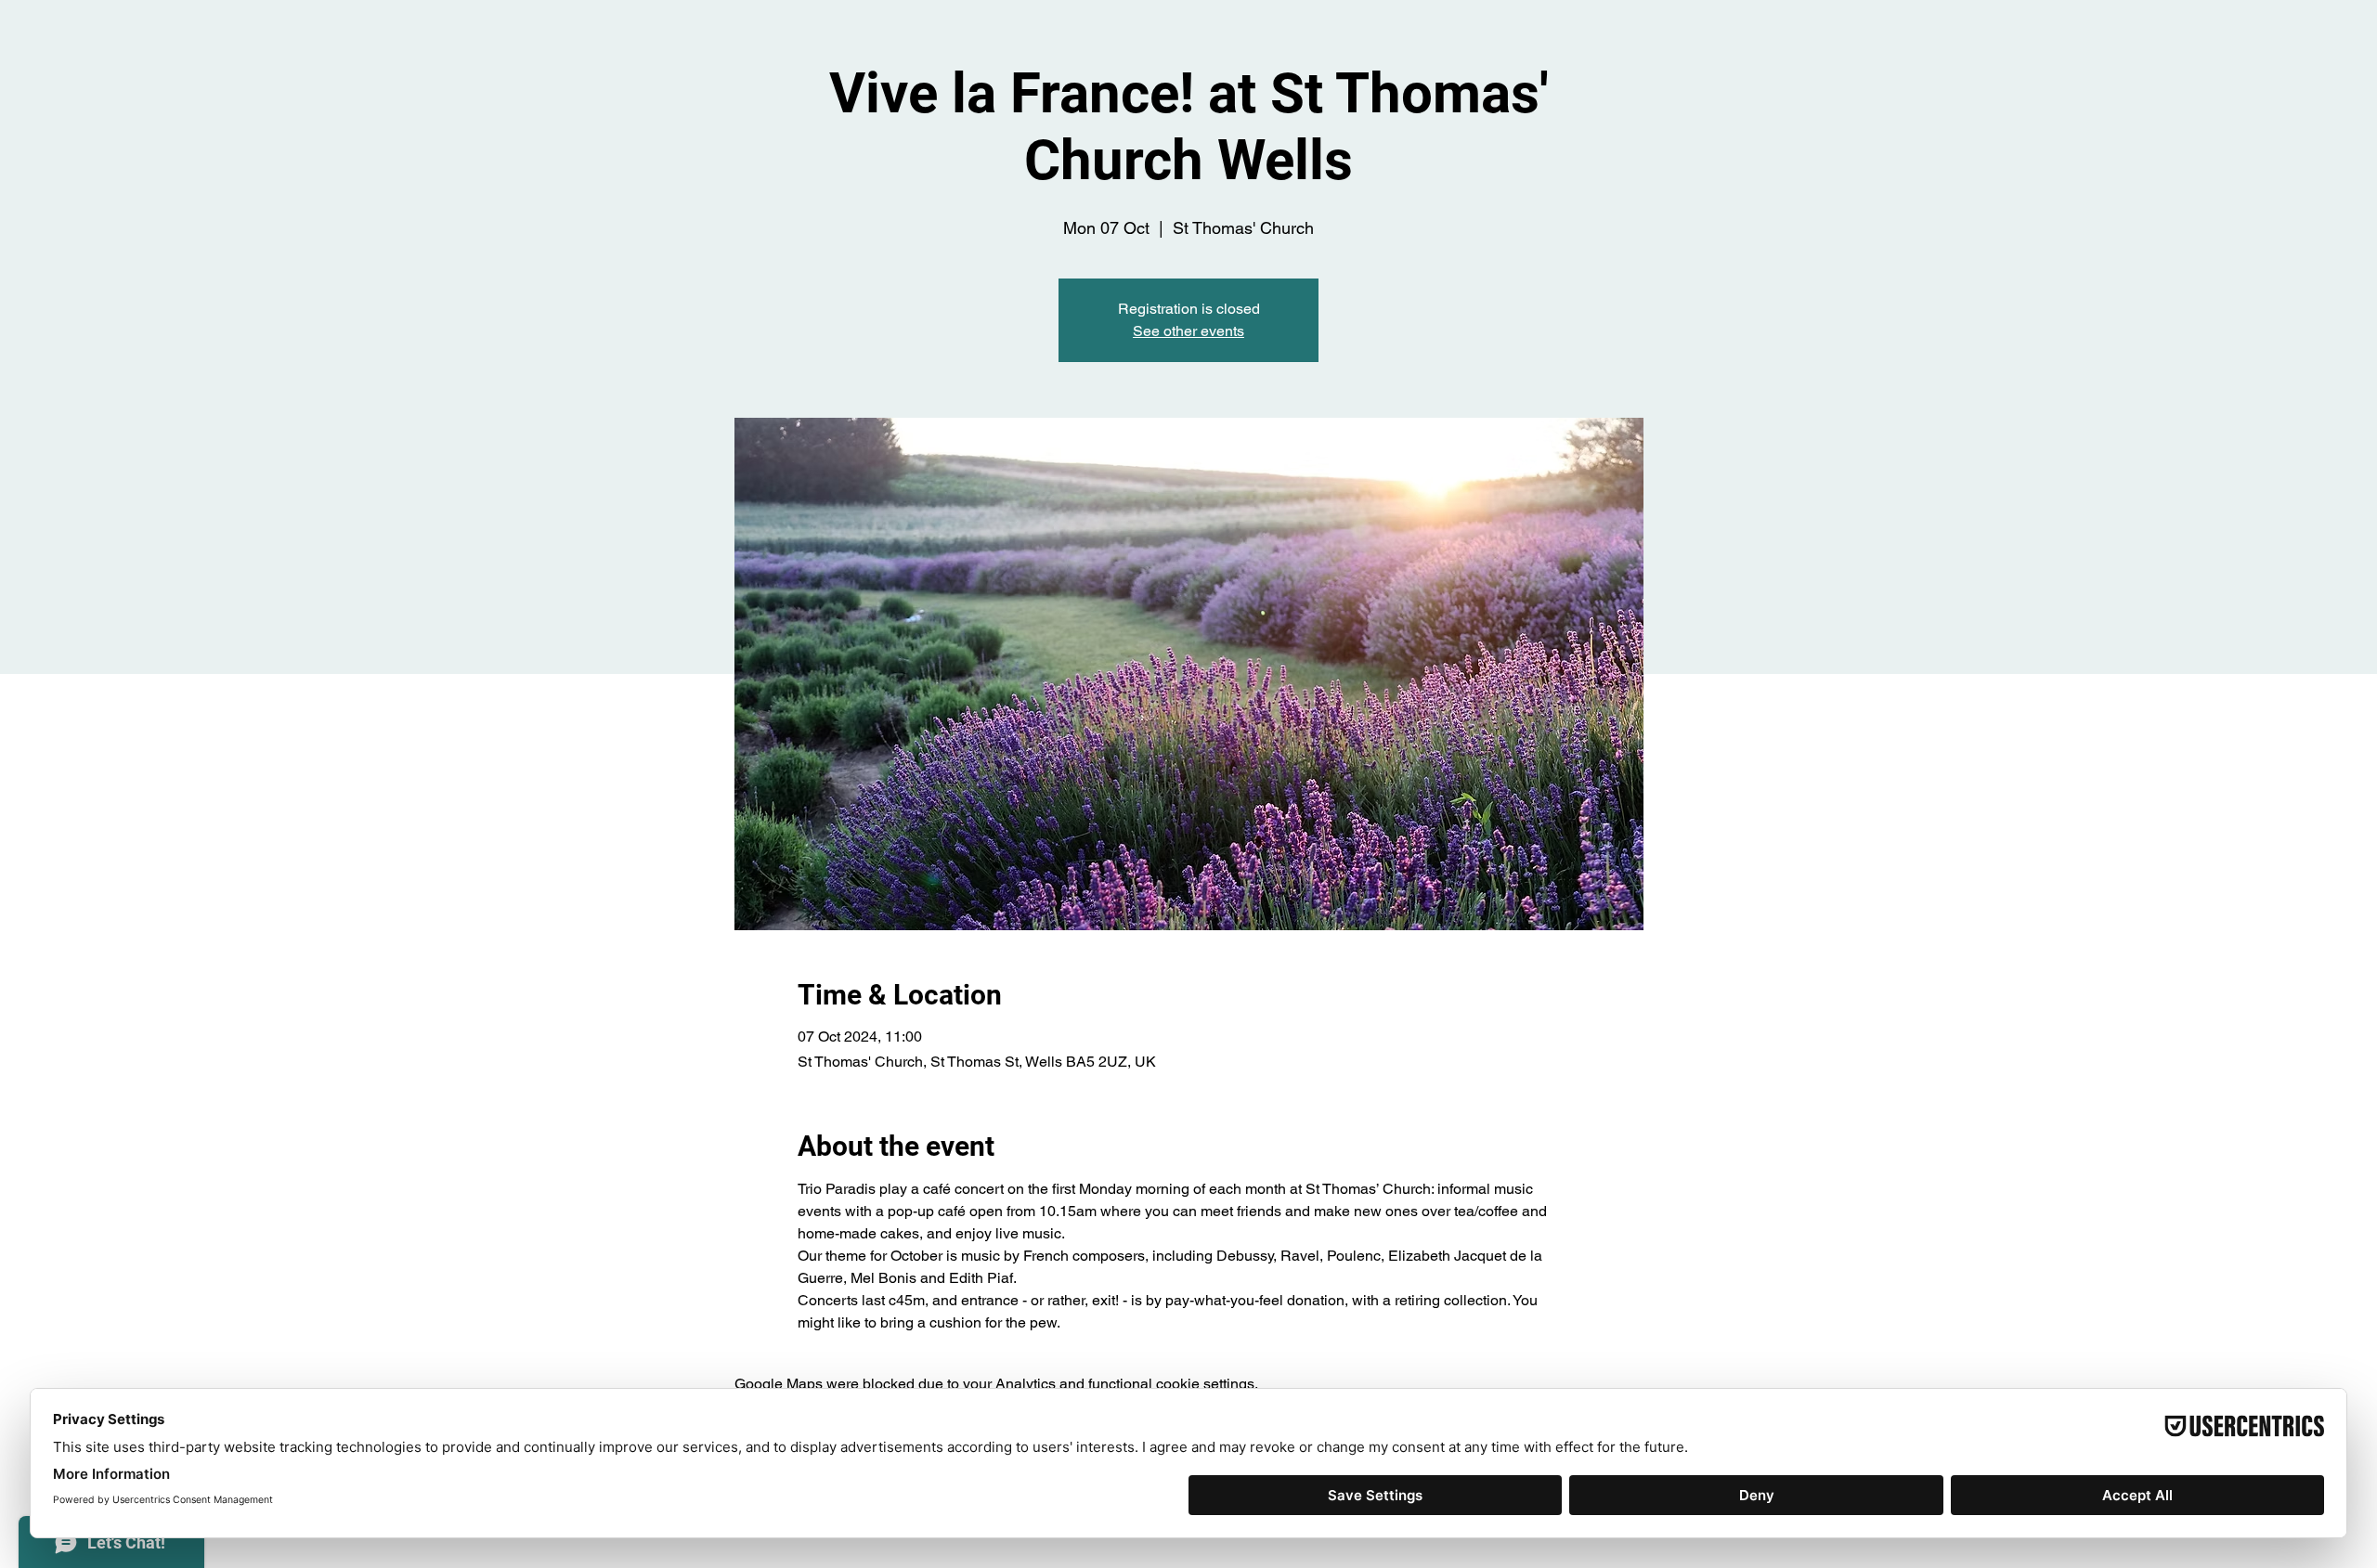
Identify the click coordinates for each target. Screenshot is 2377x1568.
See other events (1188, 331)
